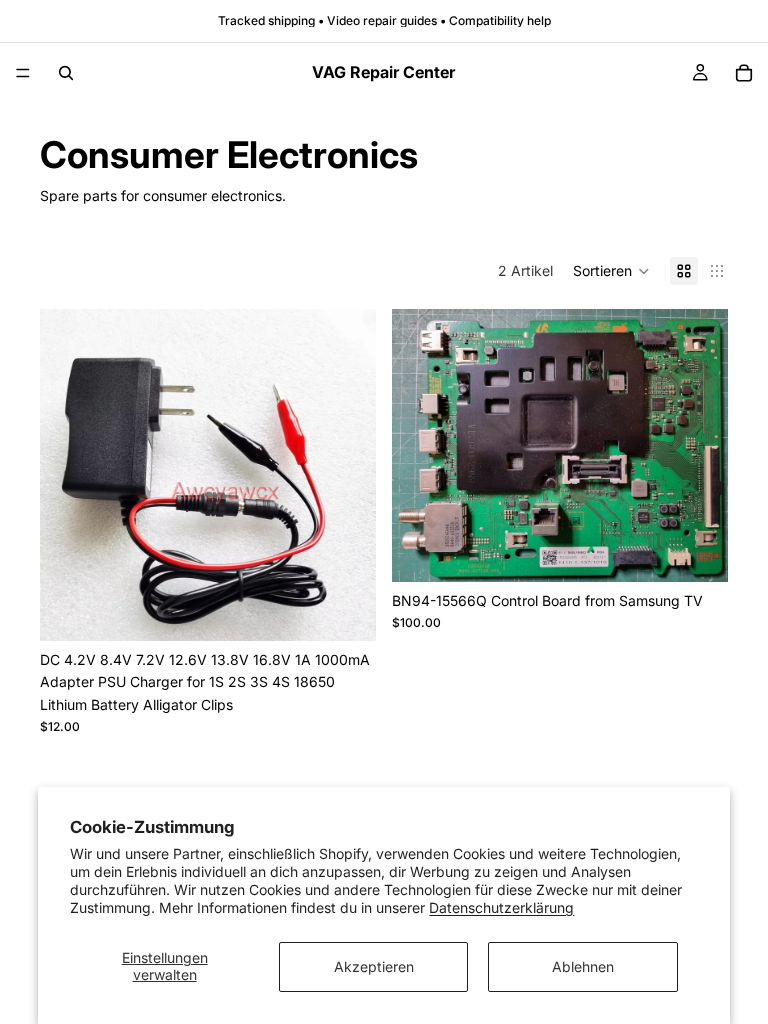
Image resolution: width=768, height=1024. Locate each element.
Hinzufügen (714, 550)
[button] (611, 271)
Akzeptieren (374, 966)
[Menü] (23, 73)
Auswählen (362, 609)
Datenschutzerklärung (501, 907)
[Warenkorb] (744, 73)
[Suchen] (66, 73)
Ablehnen (583, 966)
